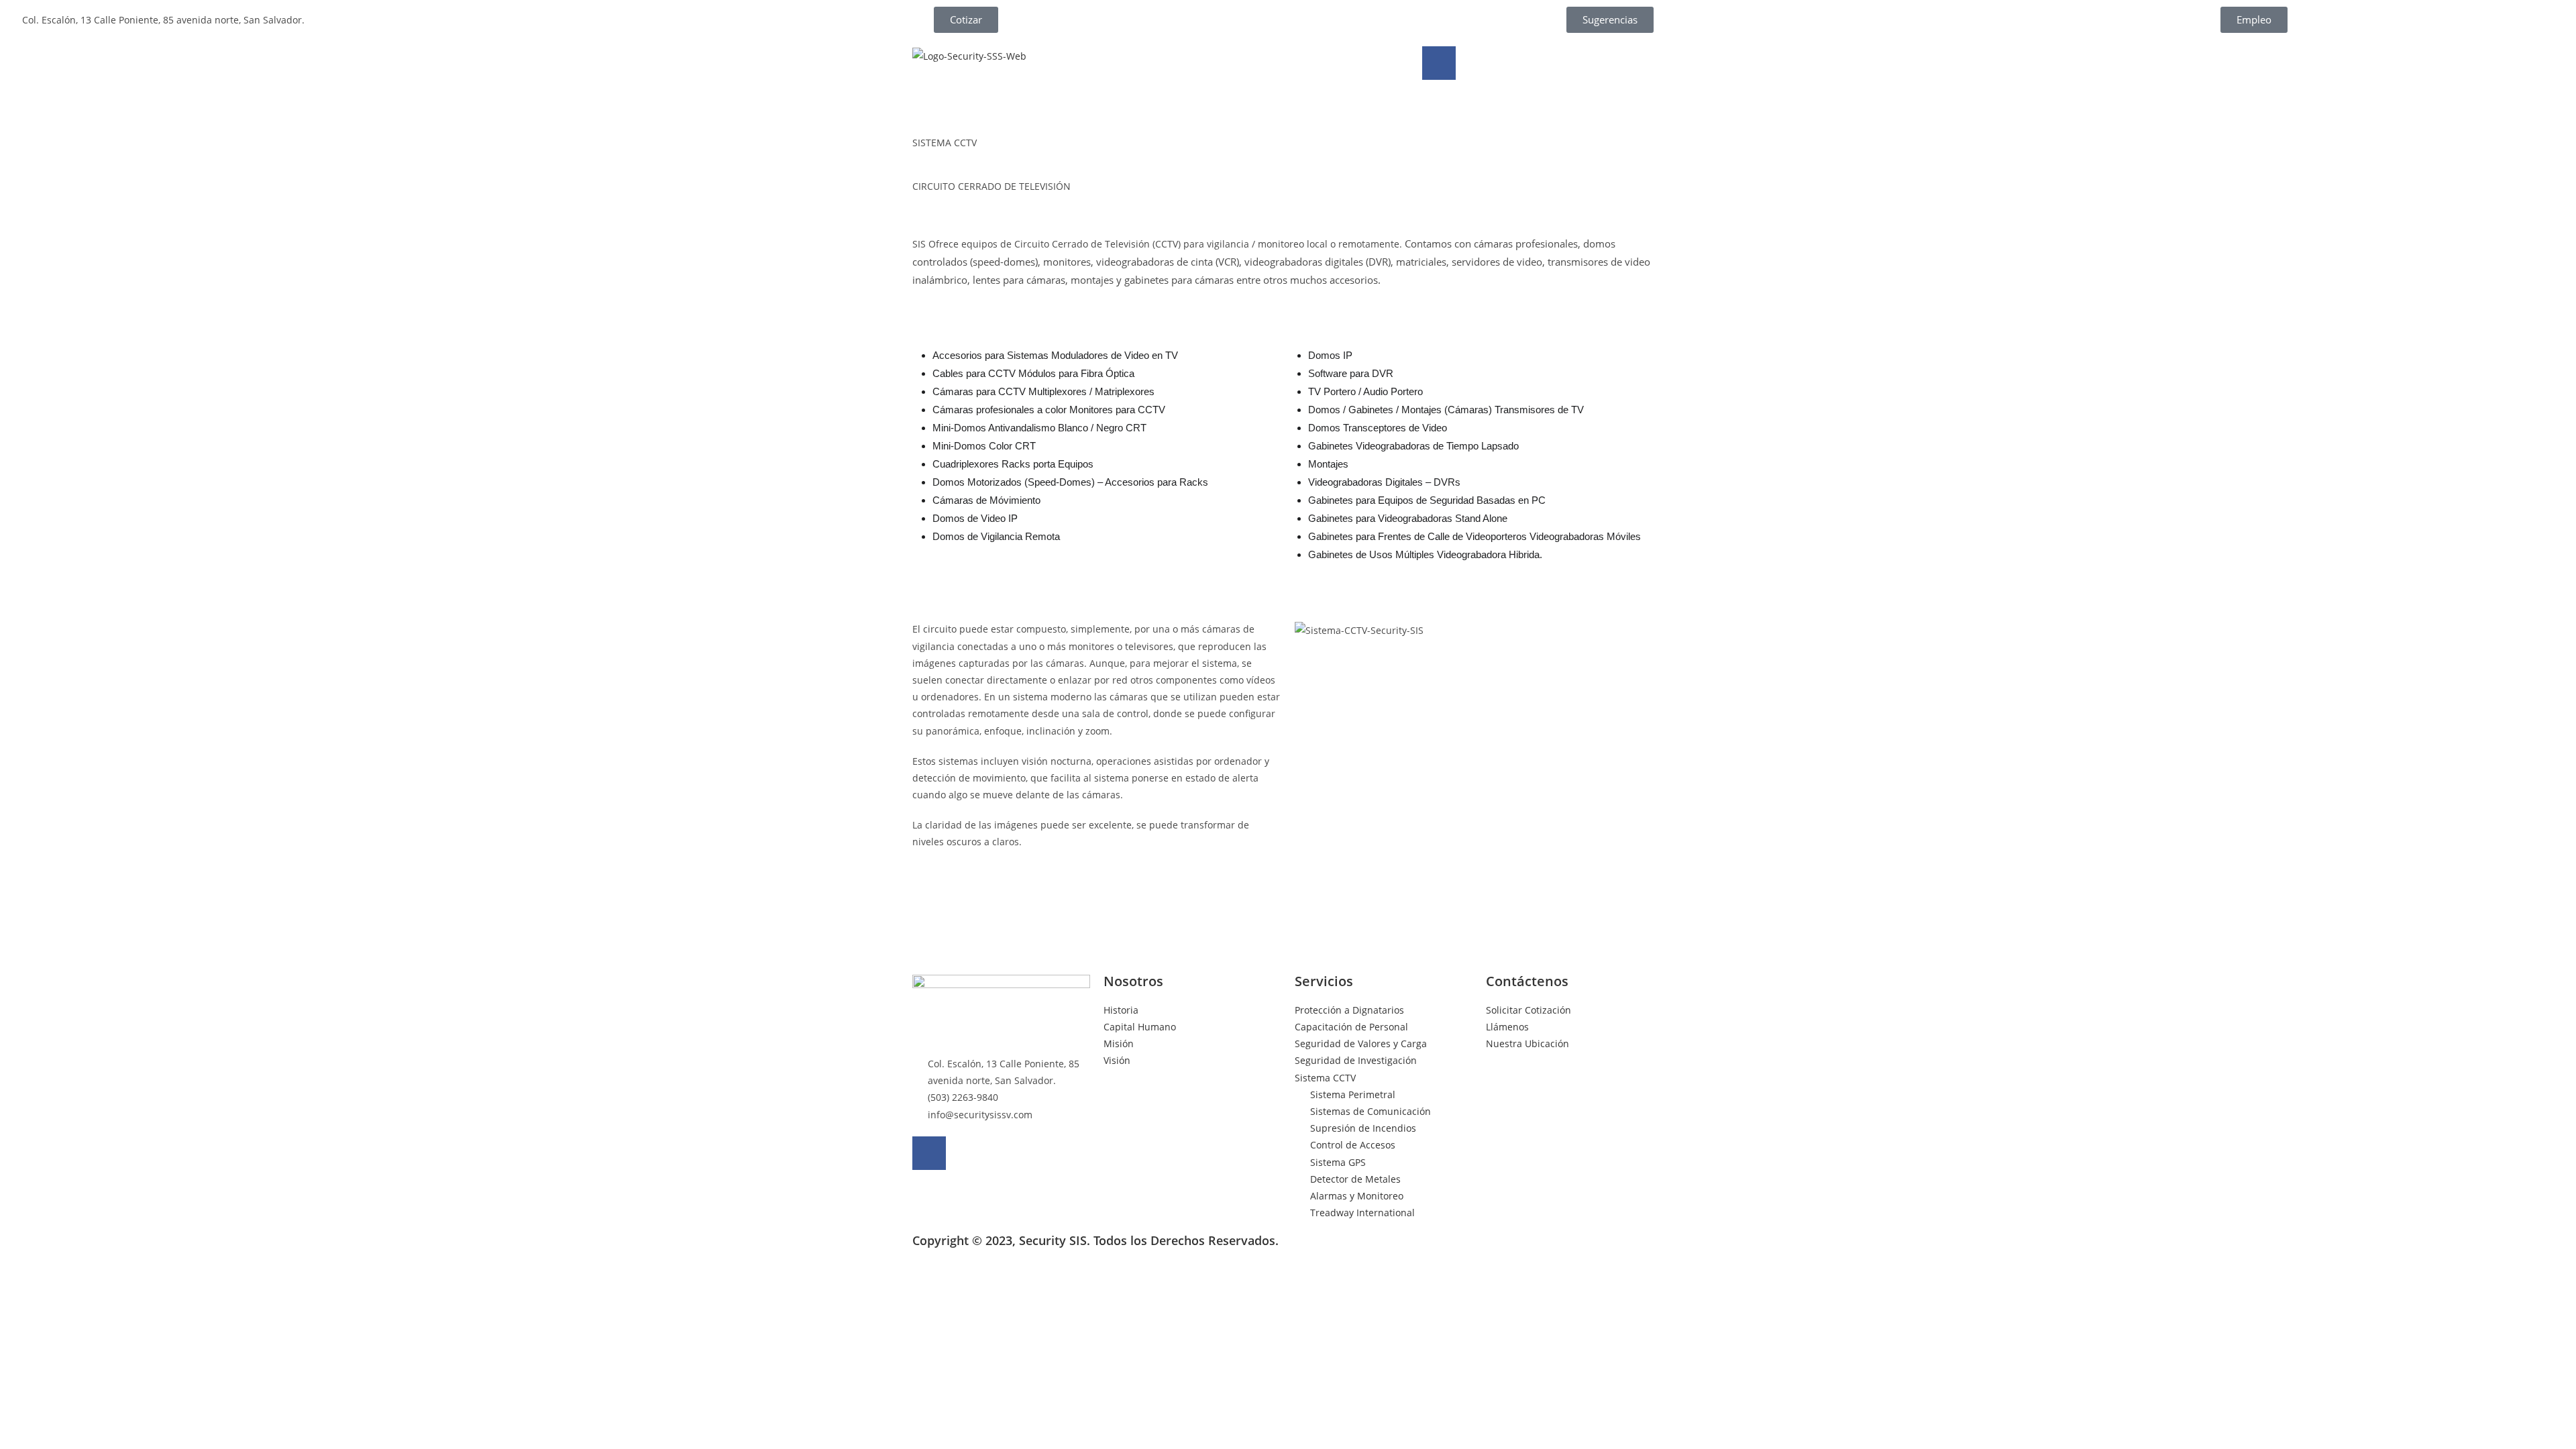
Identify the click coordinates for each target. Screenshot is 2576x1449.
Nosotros (1133, 981)
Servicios (1324, 981)
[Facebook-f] (1439, 63)
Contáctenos (1527, 981)
